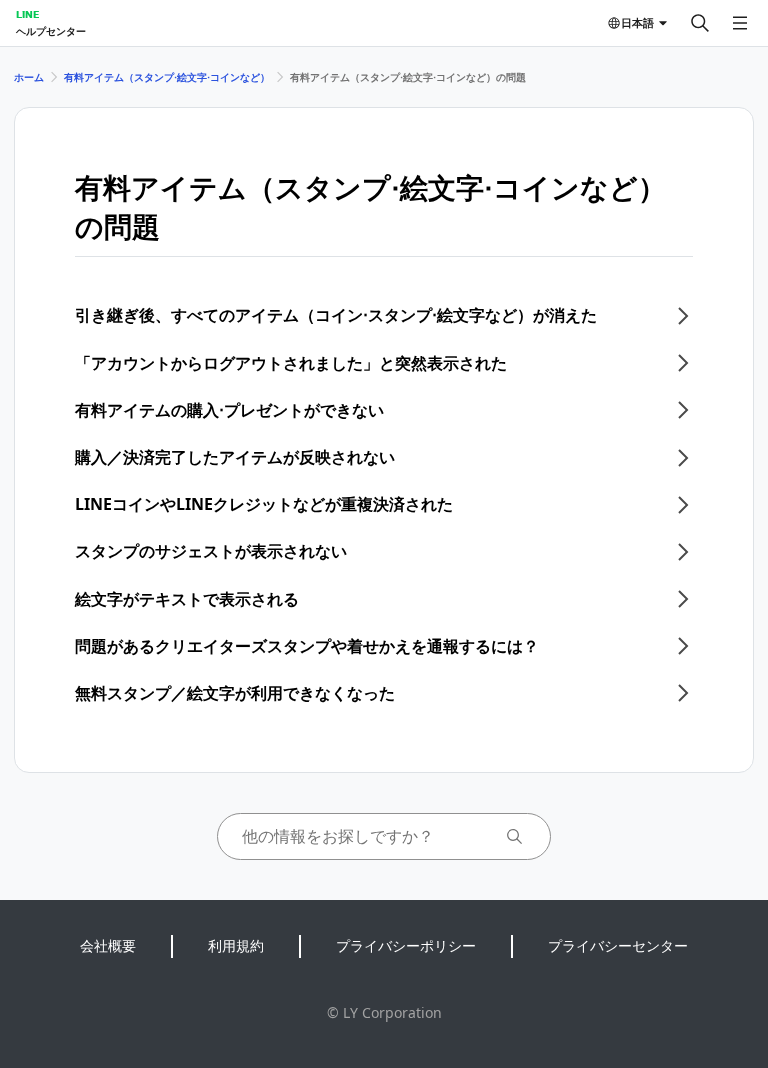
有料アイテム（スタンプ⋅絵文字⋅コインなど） (167, 77)
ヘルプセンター (51, 31)
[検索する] (700, 23)
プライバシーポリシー (406, 945)
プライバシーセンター (618, 945)
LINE (27, 14)
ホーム (29, 77)
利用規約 (236, 945)
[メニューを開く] (740, 23)
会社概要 (108, 945)
